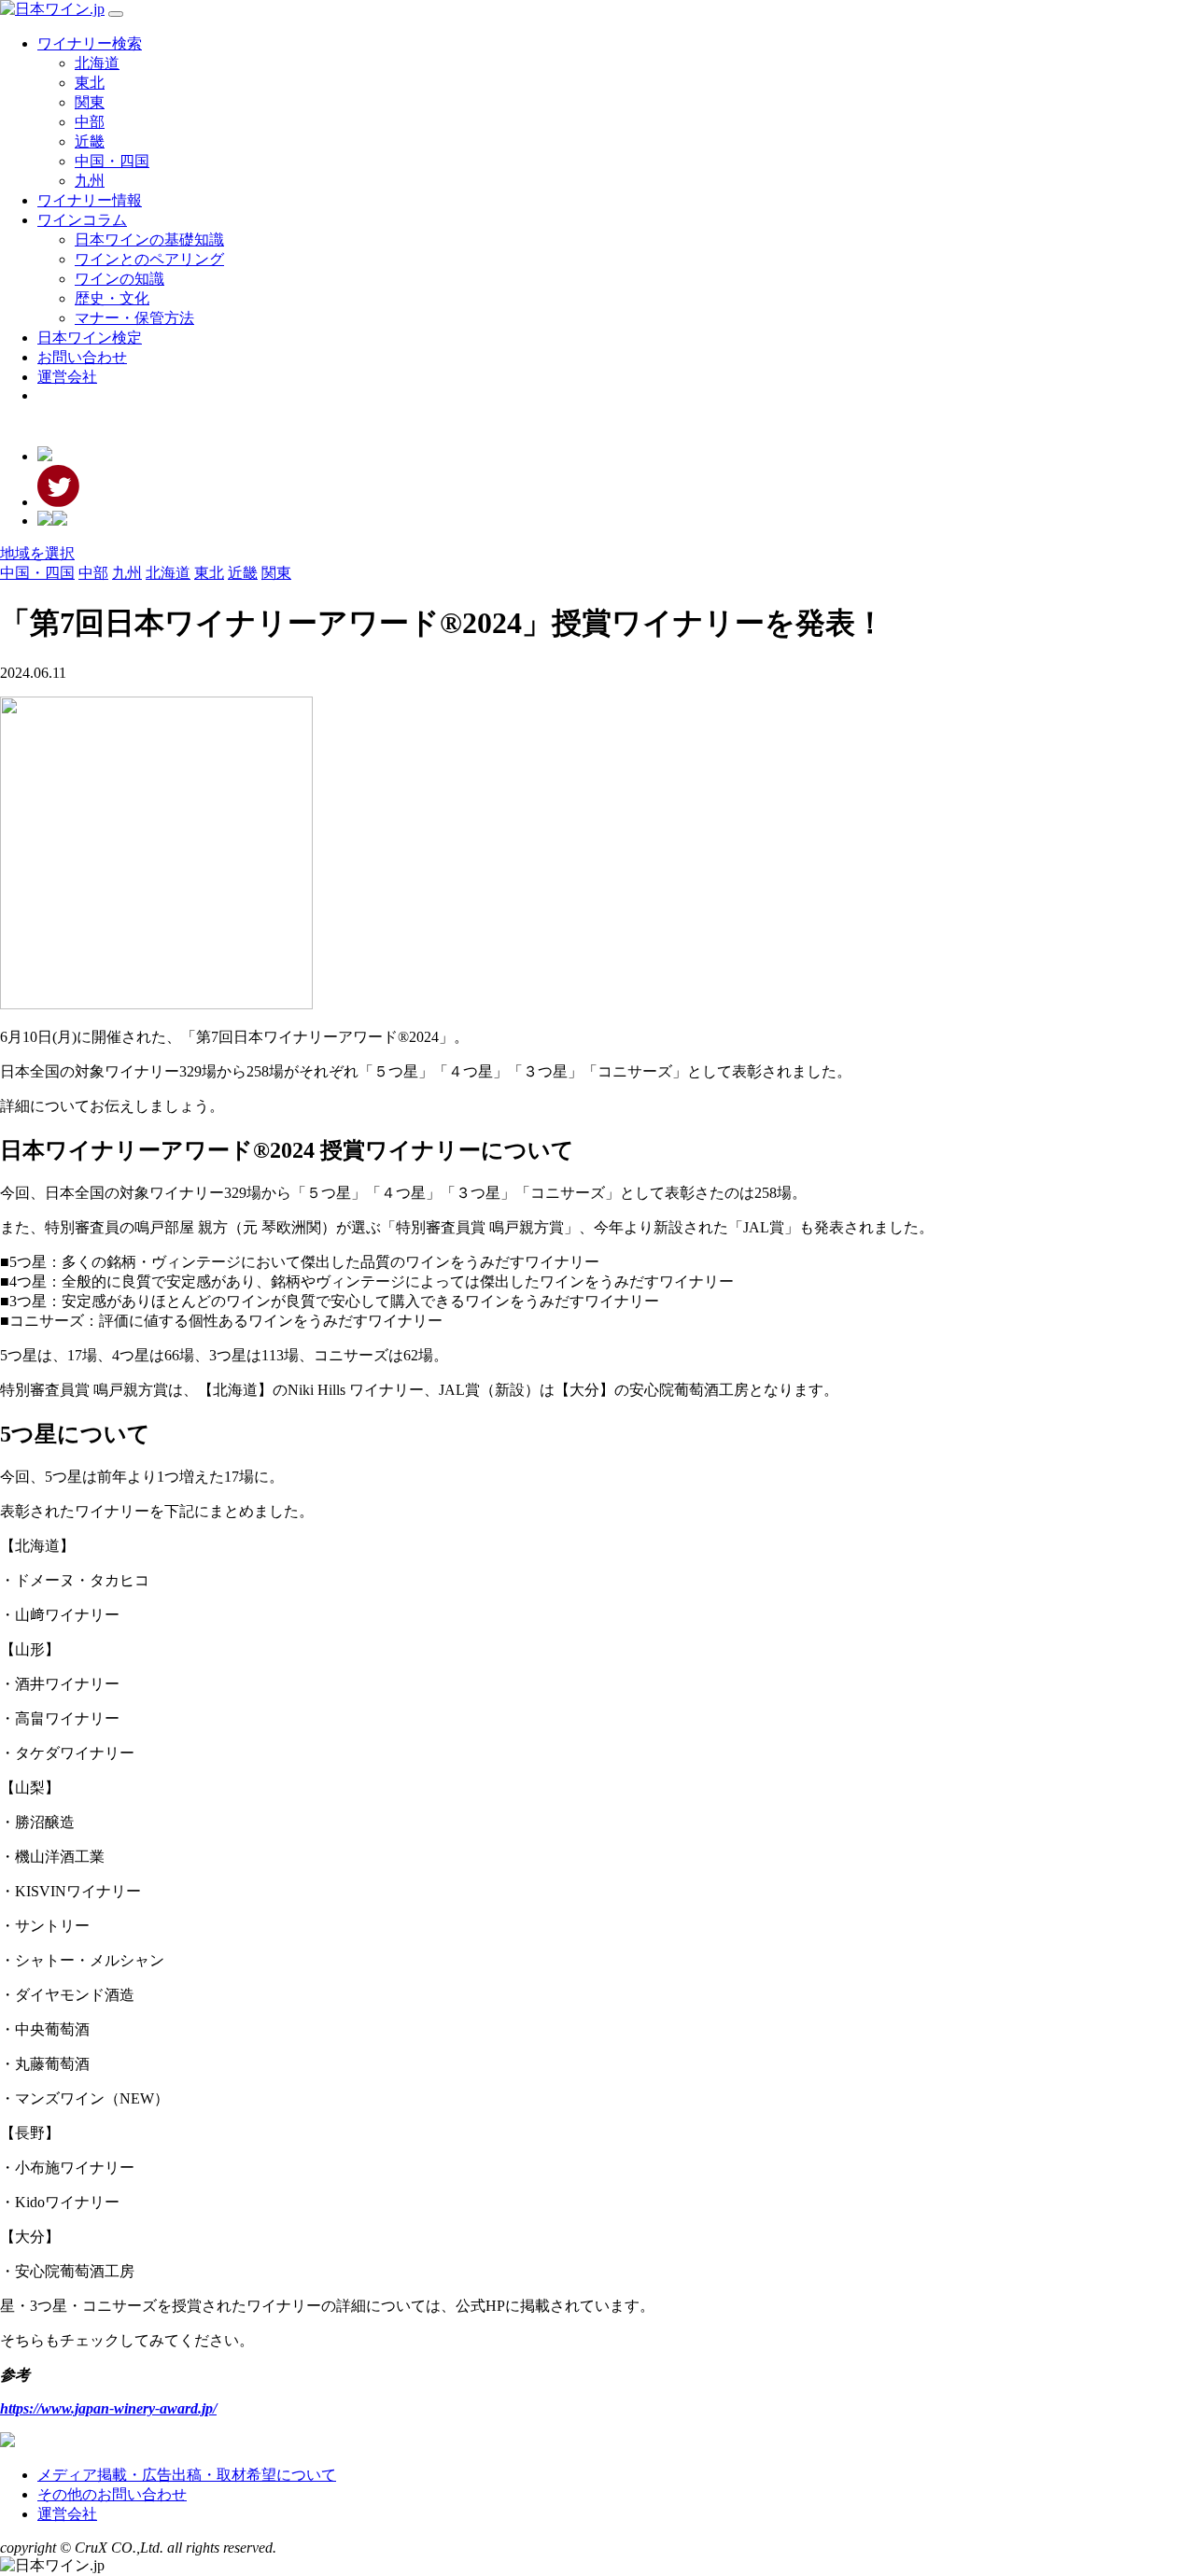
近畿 (90, 141)
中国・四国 (112, 161)
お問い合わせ (82, 357)
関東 (90, 102)
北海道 (97, 63)
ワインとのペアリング (149, 259)
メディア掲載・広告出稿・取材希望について (187, 2475)
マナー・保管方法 (134, 318)
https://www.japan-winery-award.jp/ (108, 2408)
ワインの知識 (119, 279)
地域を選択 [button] (37, 553)
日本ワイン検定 (90, 338)
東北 (90, 83)
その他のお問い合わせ (112, 2494)
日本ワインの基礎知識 (149, 239)
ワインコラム (82, 220)
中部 (90, 122)
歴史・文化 (112, 298)
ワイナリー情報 (90, 200)
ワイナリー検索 (90, 43)
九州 (90, 181)
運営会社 (67, 377)
